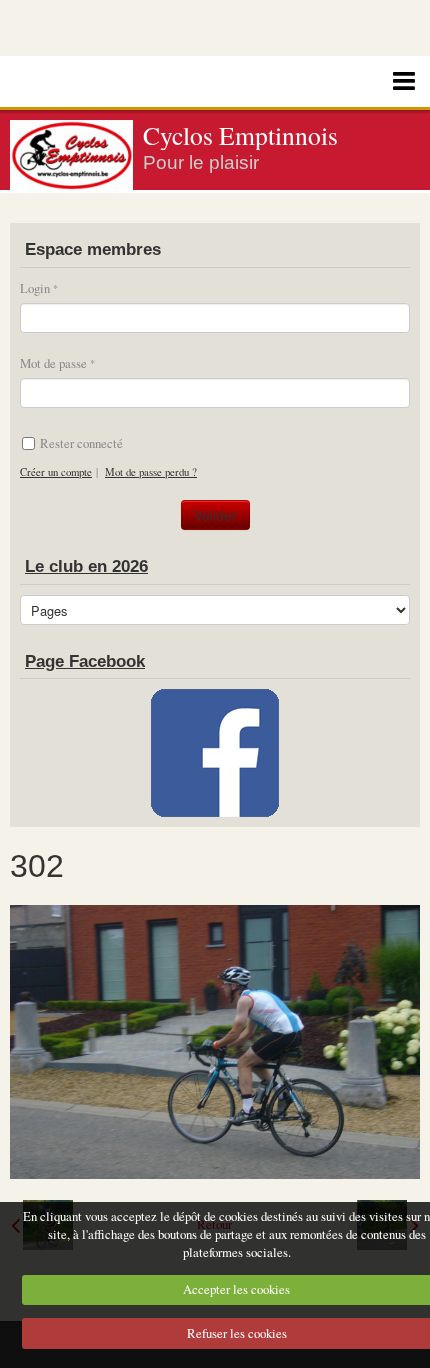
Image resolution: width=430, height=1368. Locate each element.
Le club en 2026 (86, 566)
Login (35, 288)
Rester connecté (81, 443)
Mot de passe (53, 363)
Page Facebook (85, 661)
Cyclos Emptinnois (240, 135)
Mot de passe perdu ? (151, 472)
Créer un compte (56, 472)
